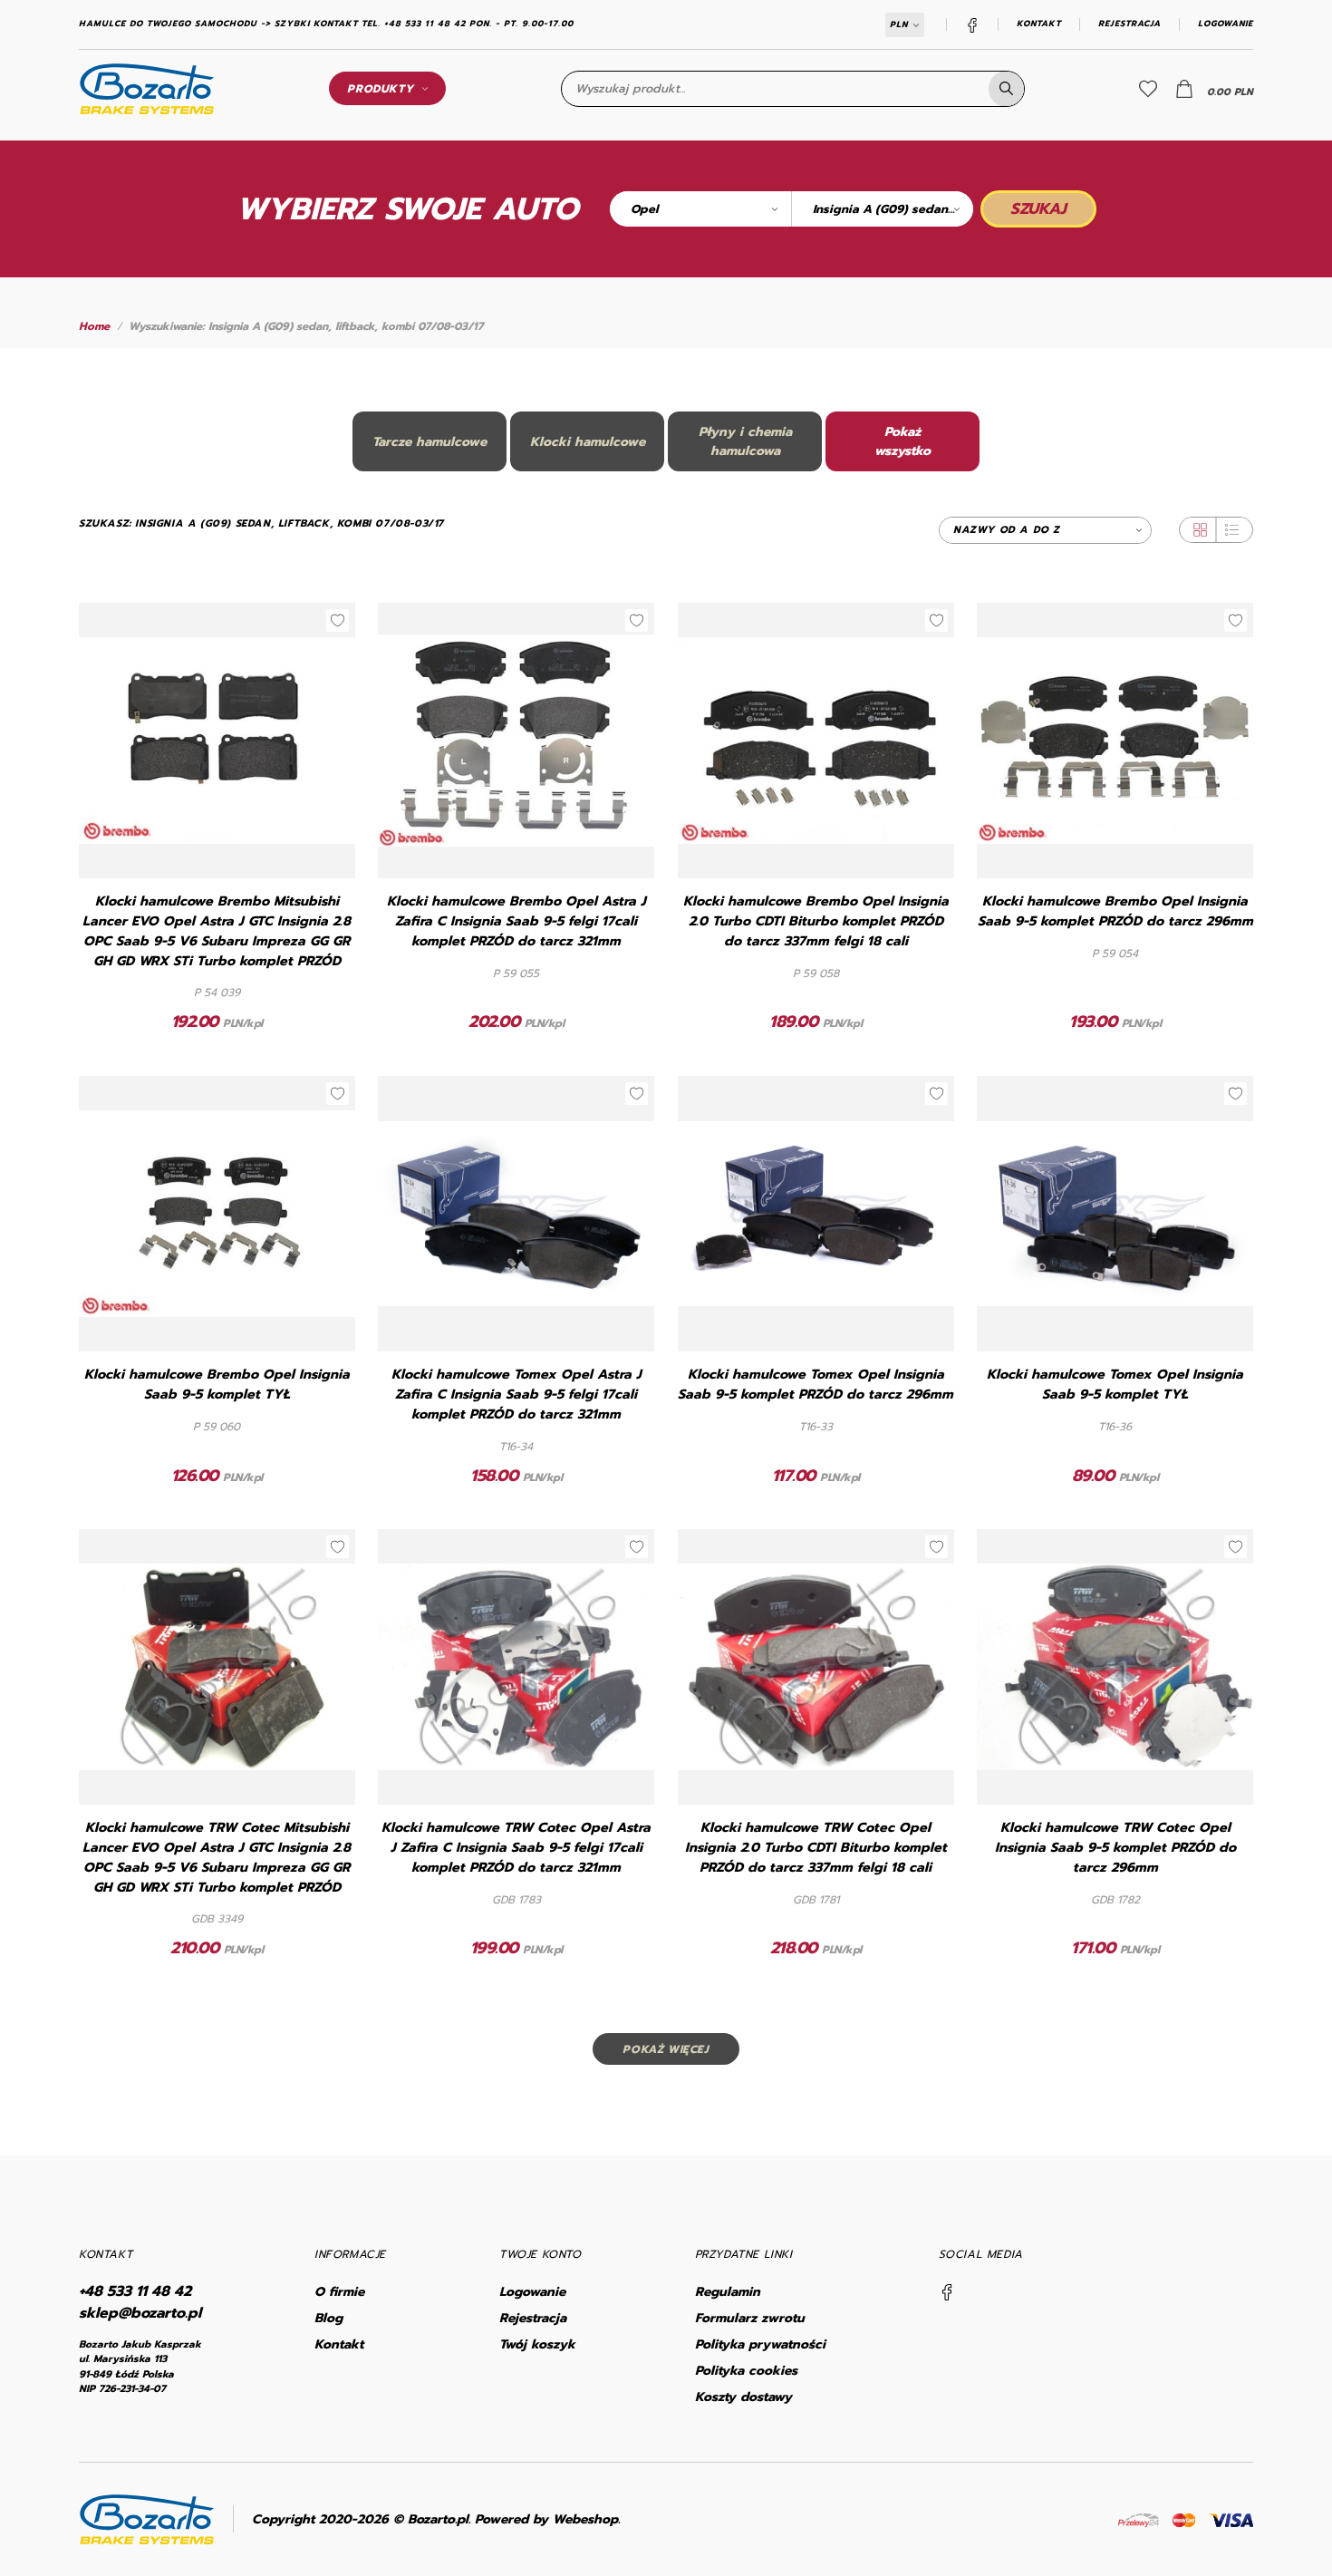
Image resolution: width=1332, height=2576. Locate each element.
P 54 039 (217, 993)
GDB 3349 (217, 1919)
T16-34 (516, 1447)
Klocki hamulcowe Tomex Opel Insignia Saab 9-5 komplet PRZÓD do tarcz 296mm (816, 1385)
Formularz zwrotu (750, 2318)
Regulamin (728, 2292)
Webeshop (585, 2519)
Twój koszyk (537, 2344)
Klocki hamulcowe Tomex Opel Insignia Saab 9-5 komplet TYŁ (1115, 1385)
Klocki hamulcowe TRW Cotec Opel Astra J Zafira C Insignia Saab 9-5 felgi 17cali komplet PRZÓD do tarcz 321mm (516, 1848)
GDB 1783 (516, 1900)
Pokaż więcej (666, 2049)
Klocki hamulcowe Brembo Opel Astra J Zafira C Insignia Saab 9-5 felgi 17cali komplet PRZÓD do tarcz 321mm (516, 921)
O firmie (339, 2292)
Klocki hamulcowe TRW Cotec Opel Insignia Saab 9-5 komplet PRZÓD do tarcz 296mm (1115, 1848)
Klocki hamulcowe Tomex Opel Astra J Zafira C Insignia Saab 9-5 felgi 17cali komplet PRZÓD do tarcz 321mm (516, 1395)
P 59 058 (816, 973)
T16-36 (1115, 1427)
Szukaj (1038, 208)
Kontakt (1039, 24)
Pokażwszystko (902, 441)
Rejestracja (1129, 24)
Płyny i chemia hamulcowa (745, 441)
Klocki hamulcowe (588, 442)
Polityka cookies (746, 2371)
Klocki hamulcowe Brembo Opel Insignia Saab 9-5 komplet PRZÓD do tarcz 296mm (1115, 911)
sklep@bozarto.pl (140, 2313)
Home (94, 326)
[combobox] (700, 209)
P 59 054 (1115, 954)
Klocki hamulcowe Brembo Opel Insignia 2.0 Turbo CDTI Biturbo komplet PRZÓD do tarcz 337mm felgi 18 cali (816, 921)
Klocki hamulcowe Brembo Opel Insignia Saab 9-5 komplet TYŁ (217, 1385)
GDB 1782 (1115, 1900)
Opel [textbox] (644, 209)
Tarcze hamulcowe (430, 442)
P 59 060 (217, 1427)
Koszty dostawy (743, 2397)
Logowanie (1226, 24)
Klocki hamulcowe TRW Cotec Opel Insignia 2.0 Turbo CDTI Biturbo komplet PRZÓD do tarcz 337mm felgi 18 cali (816, 1848)
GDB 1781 (816, 1900)
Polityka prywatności (760, 2344)
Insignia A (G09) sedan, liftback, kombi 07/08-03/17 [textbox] (893, 209)
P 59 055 (516, 973)
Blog (328, 2318)
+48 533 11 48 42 (135, 2291)
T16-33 (816, 1427)
